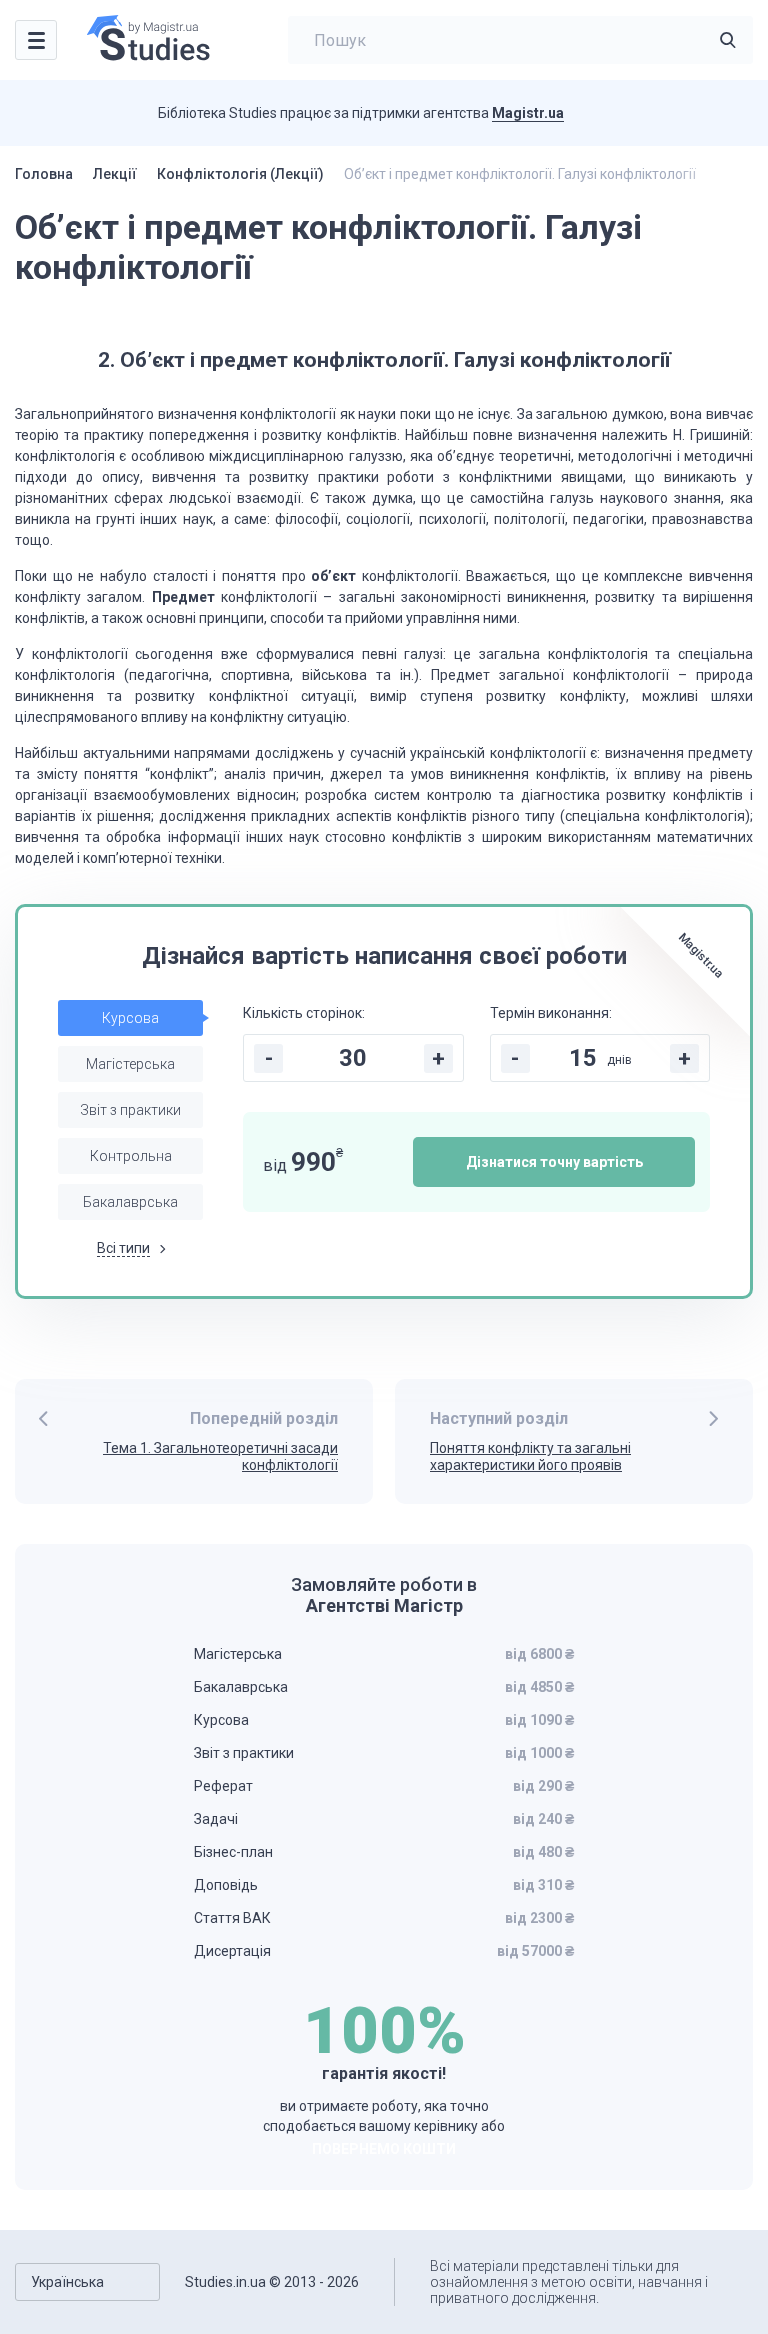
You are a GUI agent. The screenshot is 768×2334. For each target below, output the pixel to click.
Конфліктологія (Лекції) (240, 174)
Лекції (115, 174)
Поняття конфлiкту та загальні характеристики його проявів (530, 1456)
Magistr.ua (528, 113)
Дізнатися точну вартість (554, 1162)
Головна (44, 174)
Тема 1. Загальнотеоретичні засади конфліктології (220, 1456)
